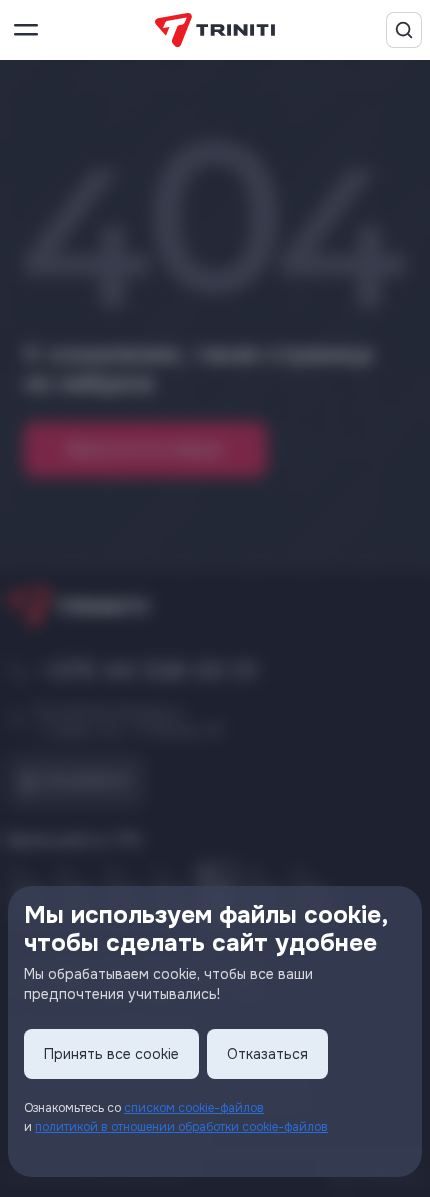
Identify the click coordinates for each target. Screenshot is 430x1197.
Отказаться (267, 1054)
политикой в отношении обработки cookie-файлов (181, 1127)
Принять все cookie (111, 1054)
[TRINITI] (215, 30)
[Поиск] (404, 30)
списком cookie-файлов (194, 1108)
